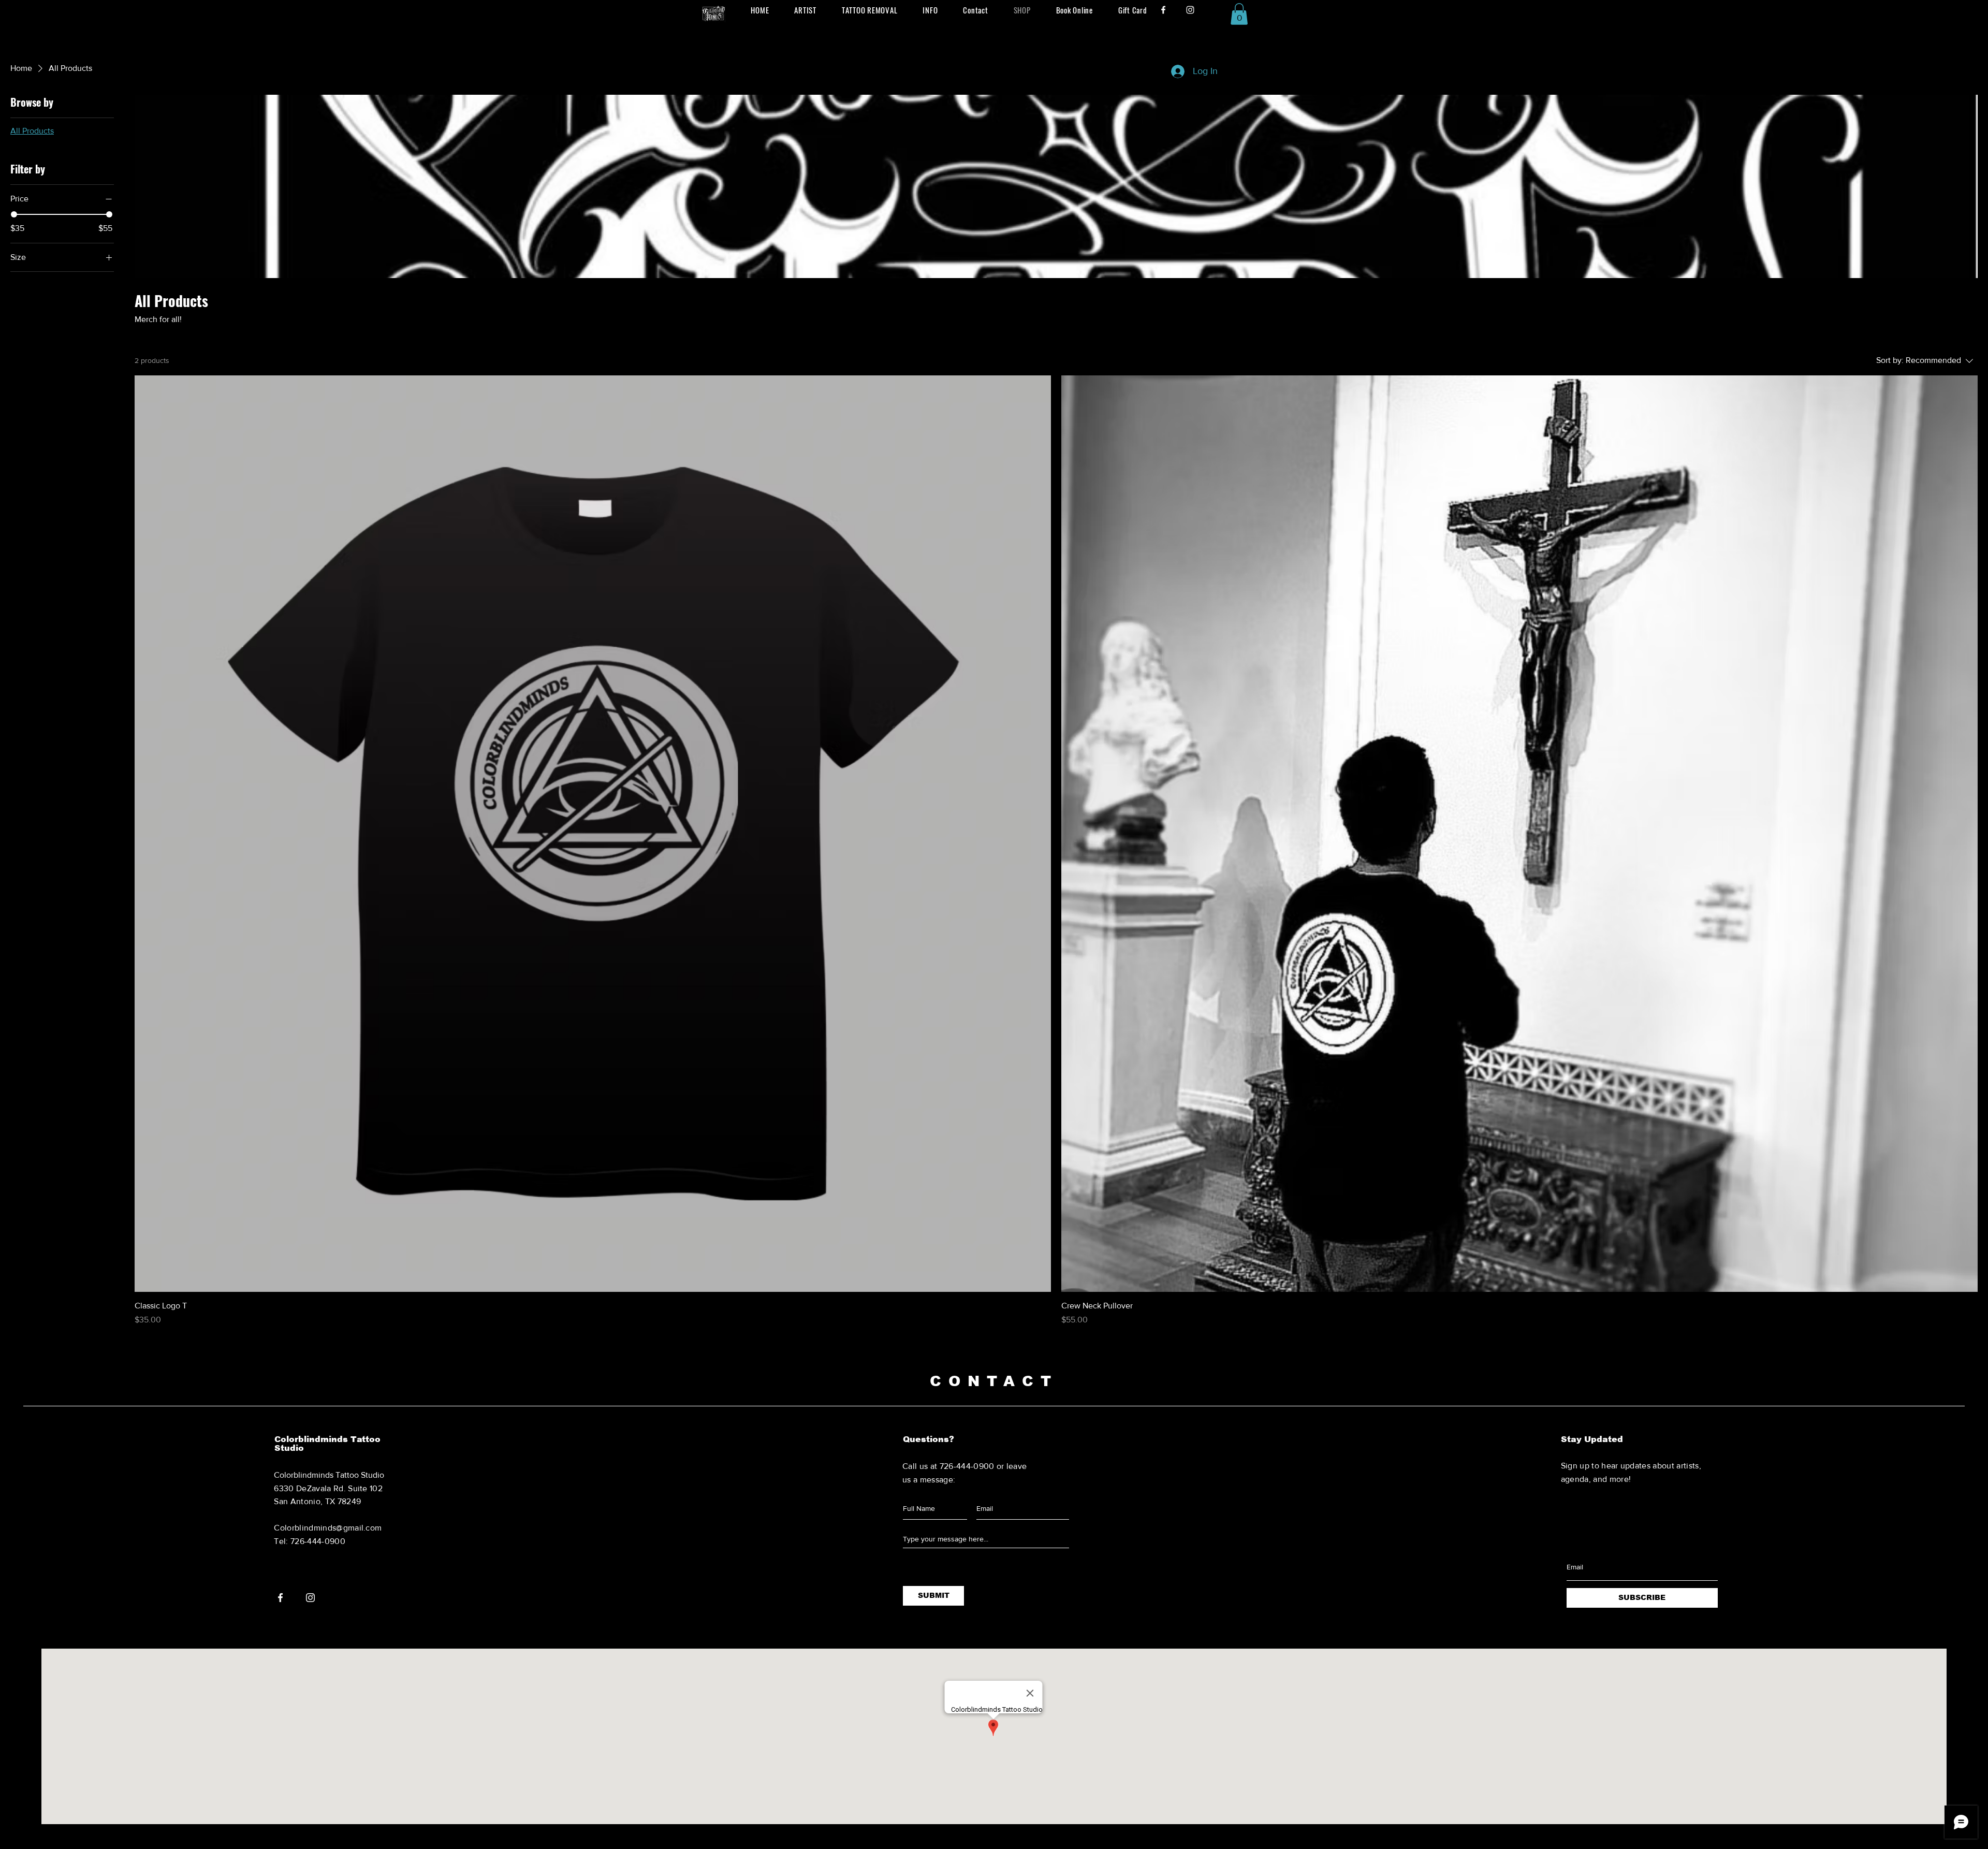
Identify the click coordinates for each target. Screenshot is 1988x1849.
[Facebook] (1163, 10)
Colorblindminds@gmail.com (328, 1528)
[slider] (14, 214)
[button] (1239, 14)
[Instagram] (1190, 10)
